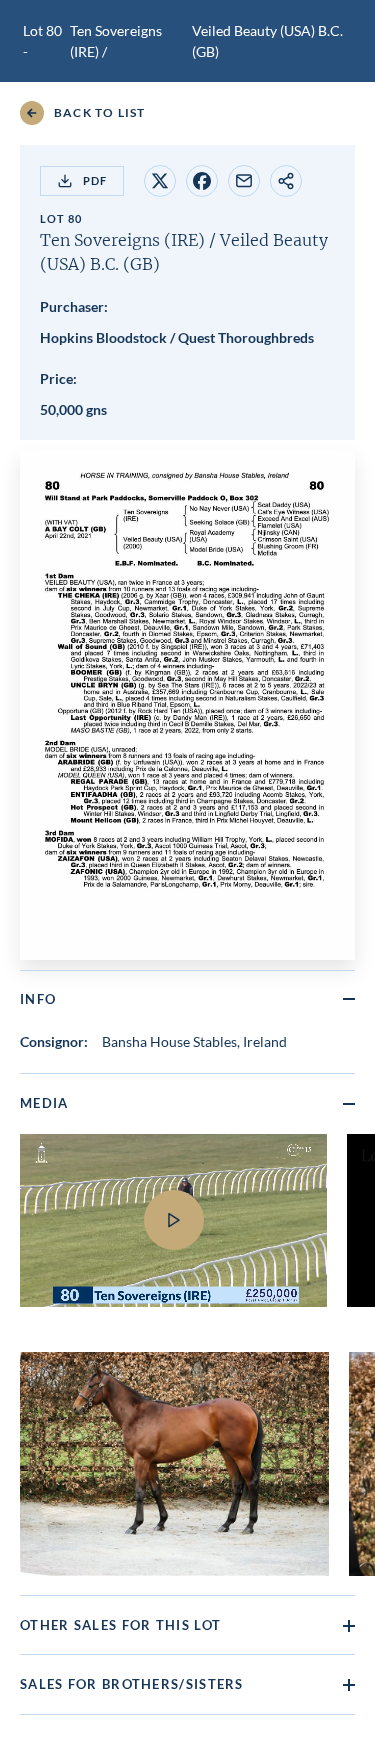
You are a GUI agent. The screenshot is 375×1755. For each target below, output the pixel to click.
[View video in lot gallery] (173, 1233)
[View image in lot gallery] (174, 1464)
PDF (95, 180)
